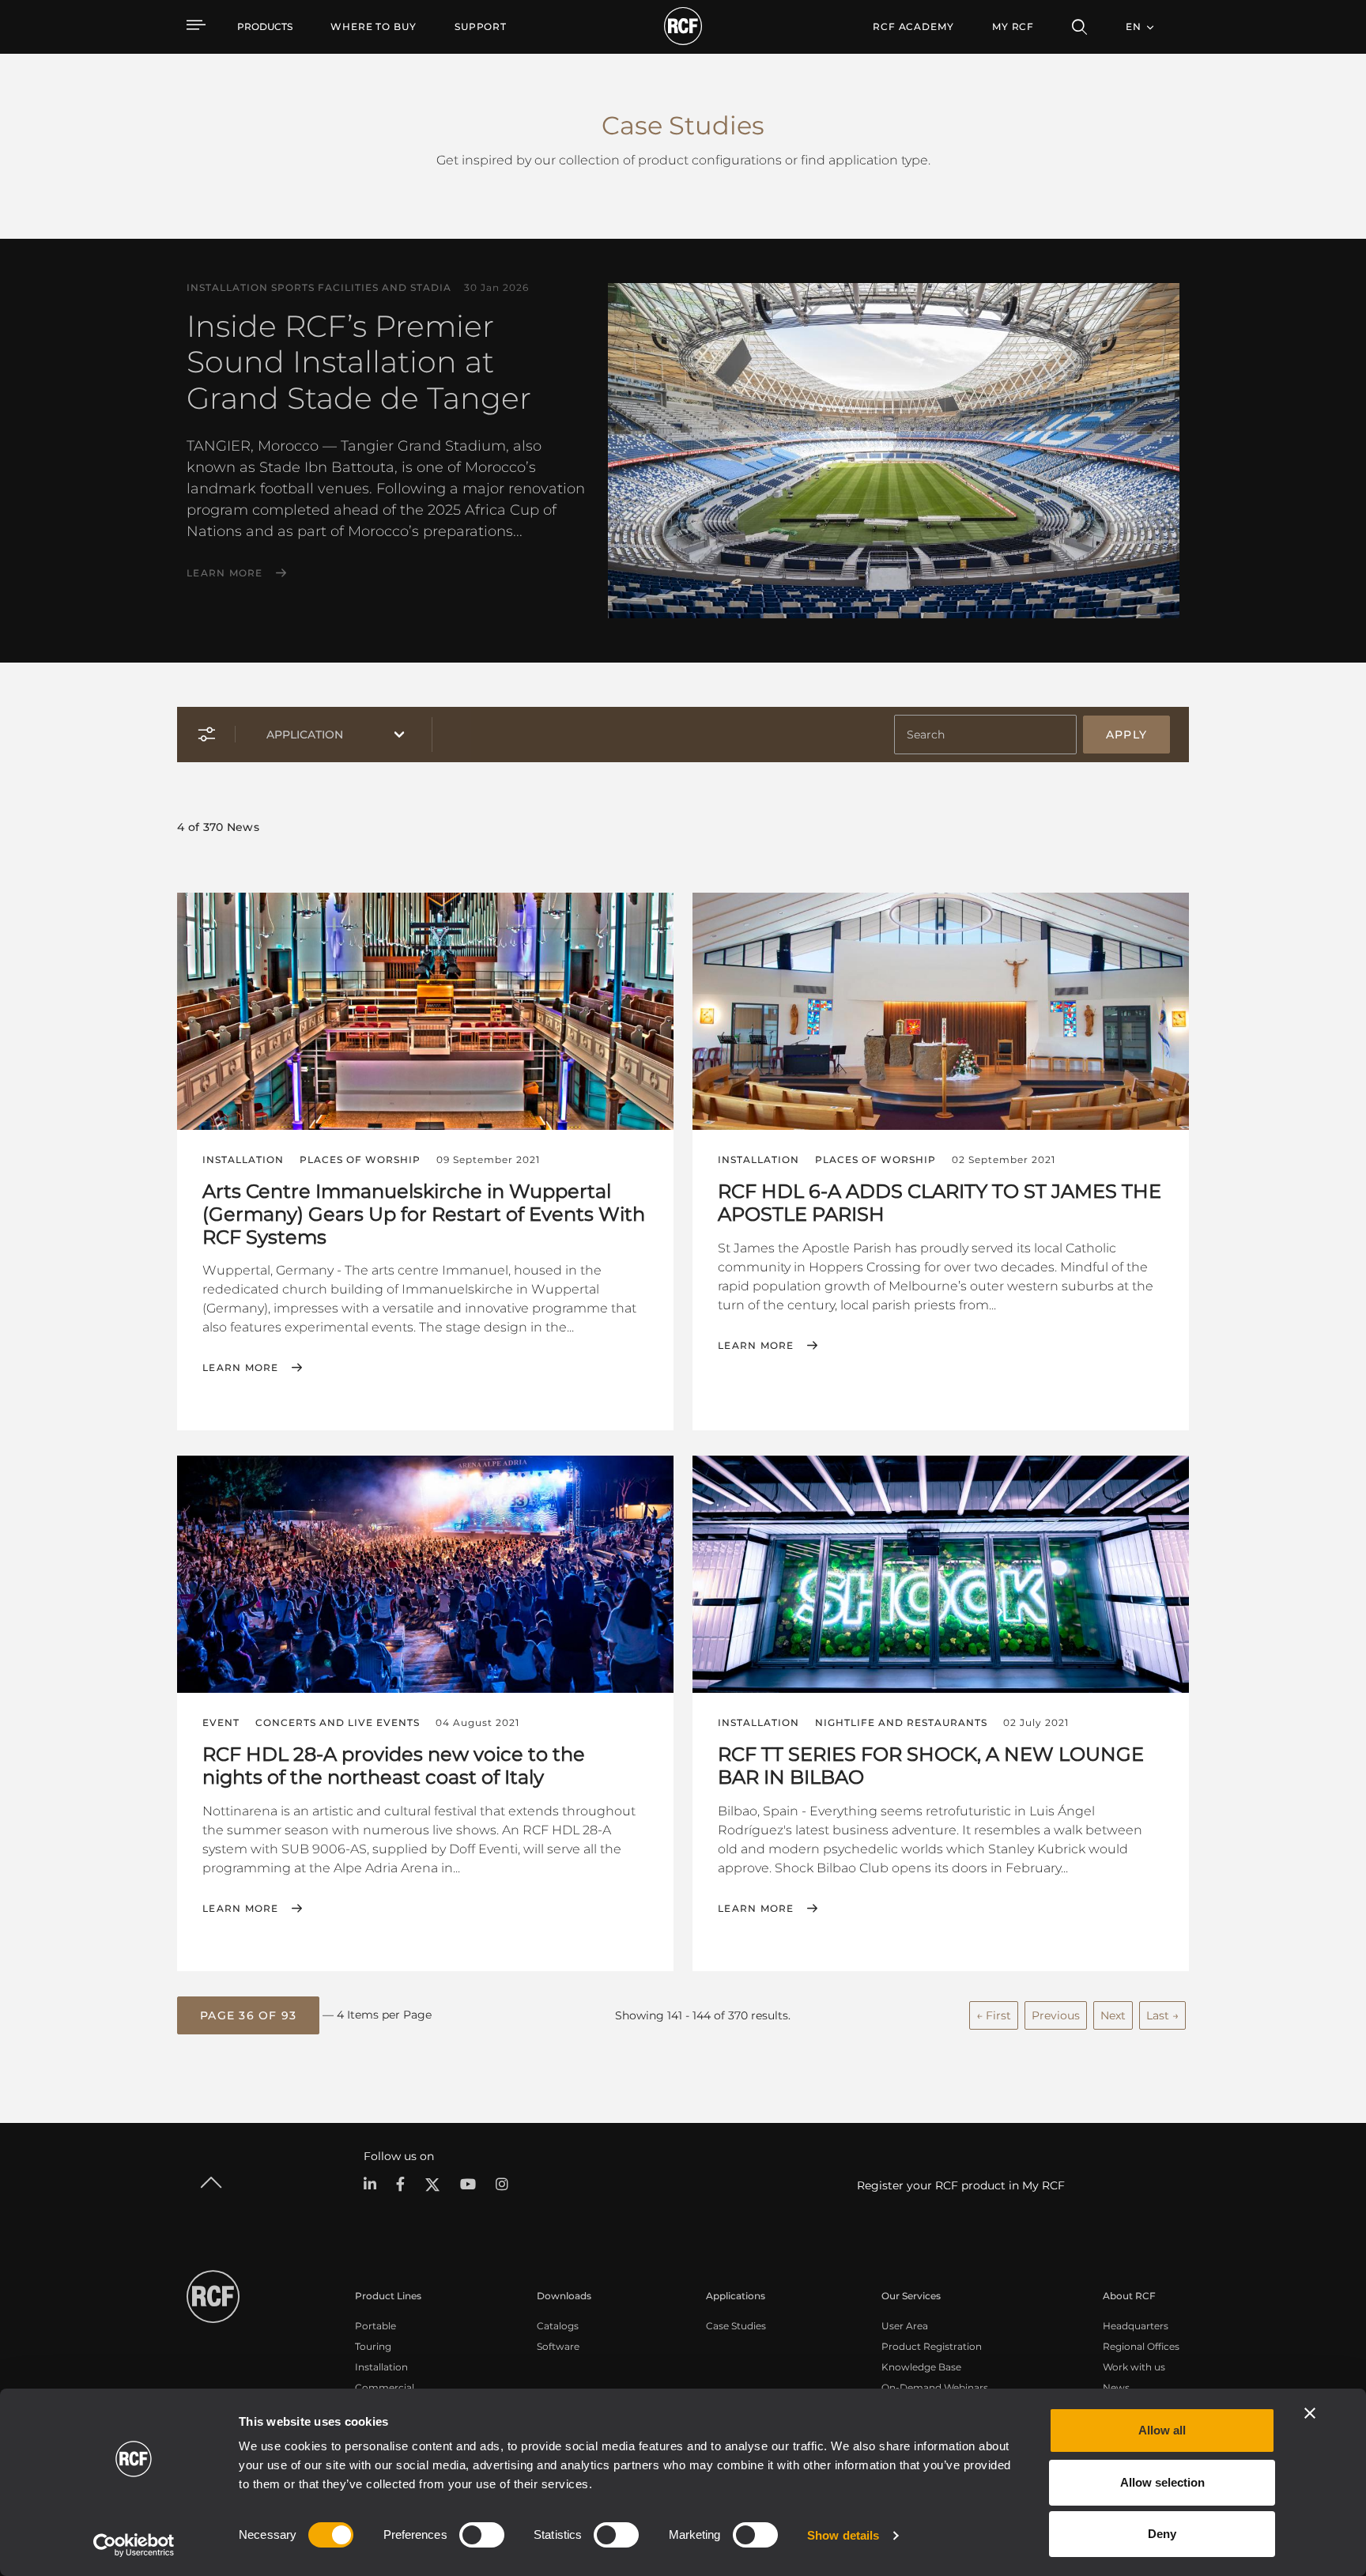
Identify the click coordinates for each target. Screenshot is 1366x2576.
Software (558, 2346)
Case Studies (736, 2326)
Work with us (1134, 2367)
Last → (1162, 2015)
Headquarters (1136, 2326)
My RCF (1013, 26)
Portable (375, 2326)
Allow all (1162, 2430)
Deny (1162, 2534)
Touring (373, 2346)
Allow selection (1162, 2482)
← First (994, 2015)
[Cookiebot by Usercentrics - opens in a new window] (134, 2545)
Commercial (385, 2387)
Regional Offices (1141, 2346)
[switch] (482, 2535)
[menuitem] (374, 27)
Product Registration (932, 2346)
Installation (381, 2367)
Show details (843, 2535)
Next (1113, 2015)
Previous (1056, 2015)
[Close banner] (1310, 2413)
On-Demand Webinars (935, 2387)
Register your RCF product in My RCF (961, 2185)
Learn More (225, 573)
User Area (905, 2326)
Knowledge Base (921, 2367)
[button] (248, 2015)
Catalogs (558, 2326)
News (1116, 2387)
